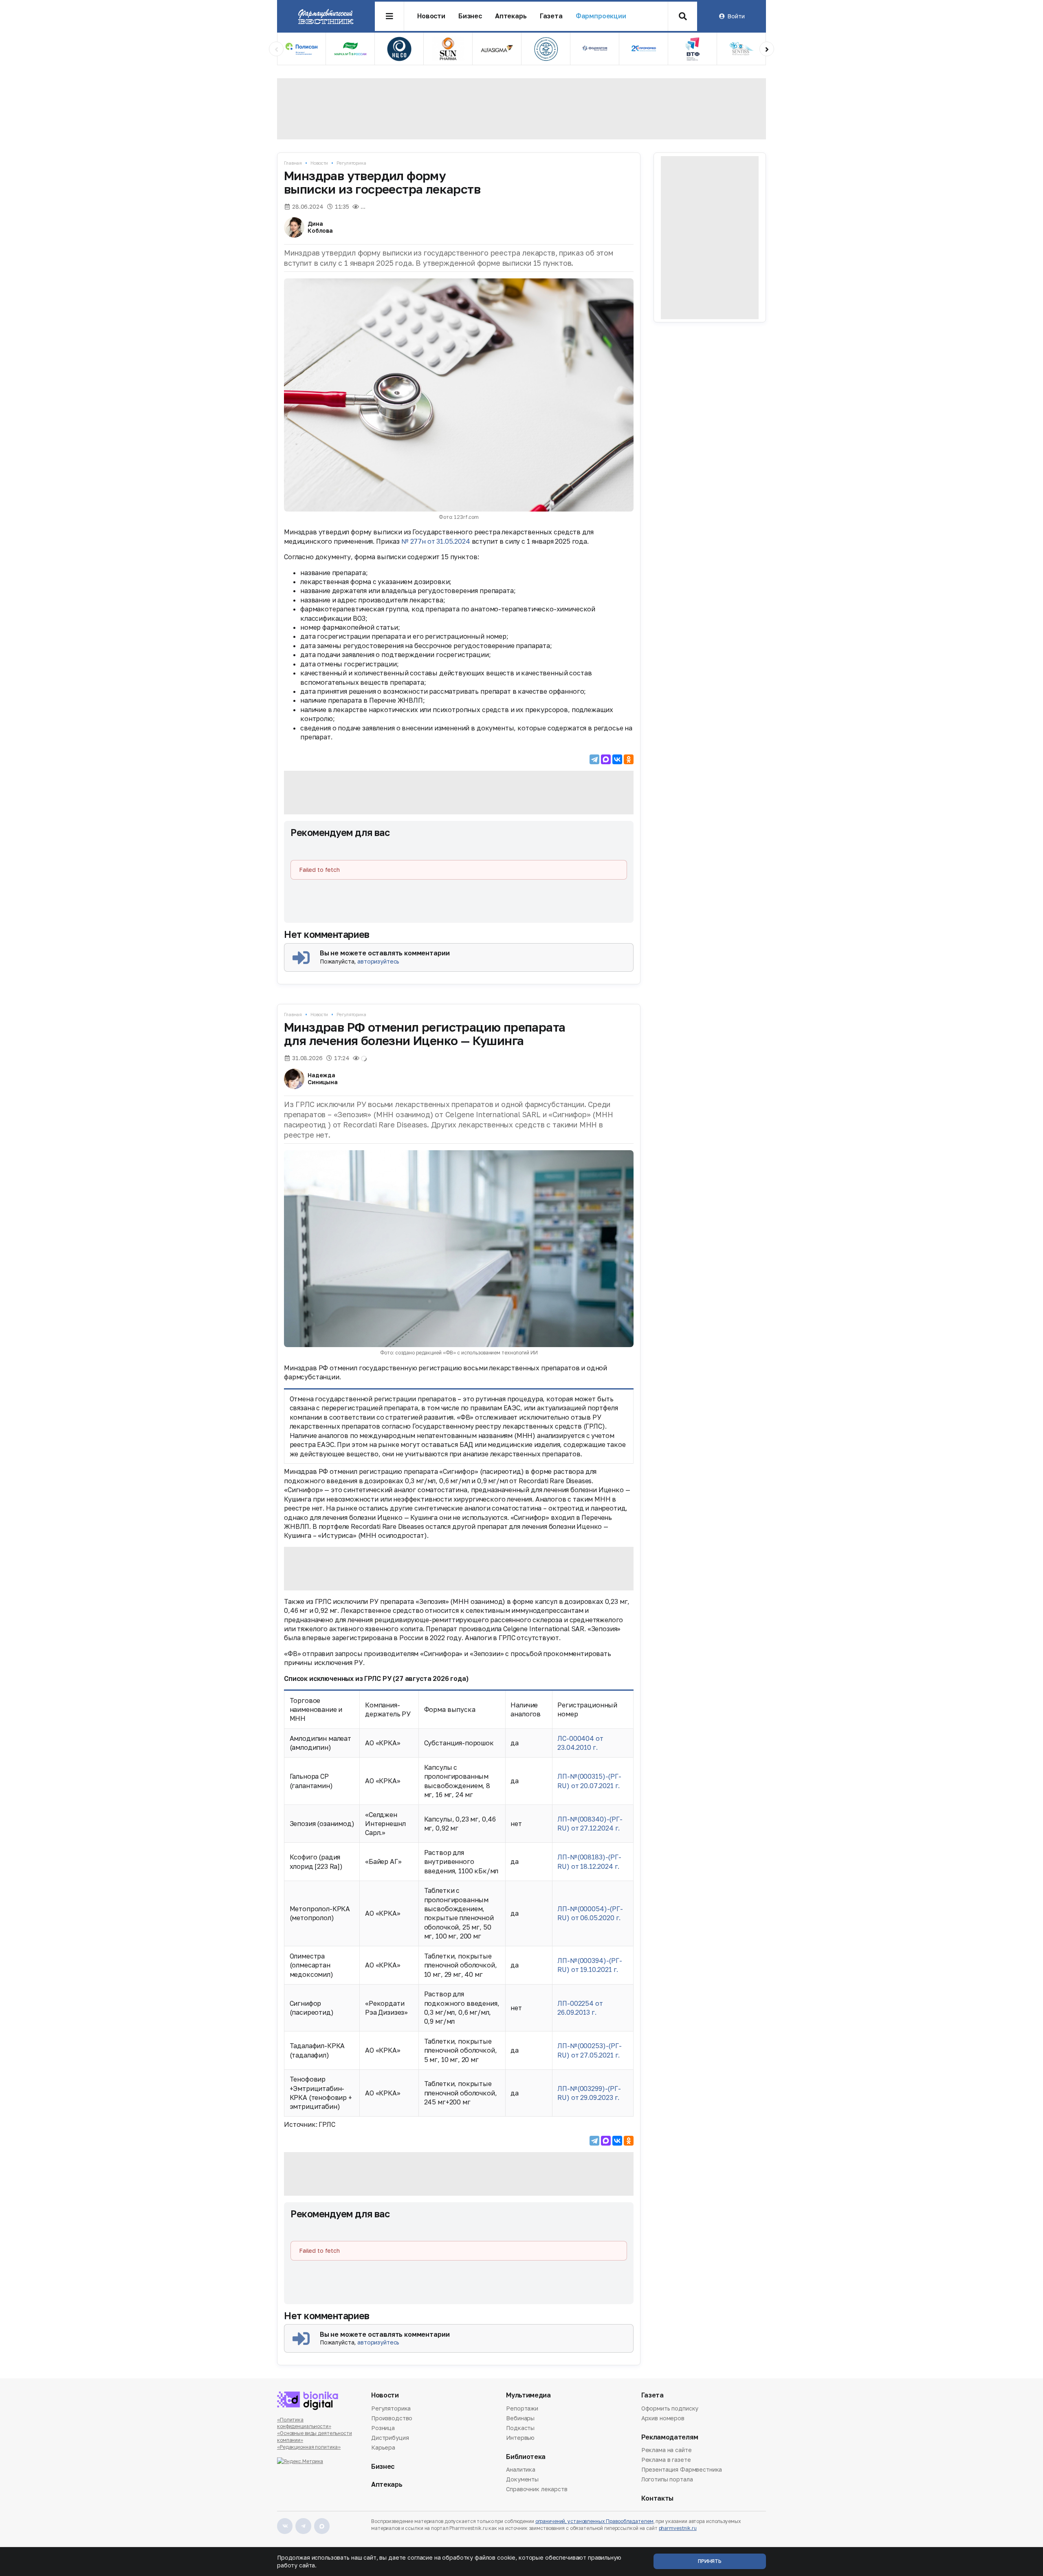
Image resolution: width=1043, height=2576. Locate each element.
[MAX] (606, 759)
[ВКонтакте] (617, 759)
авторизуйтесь (378, 961)
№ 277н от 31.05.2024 (436, 541)
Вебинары (520, 2418)
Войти (736, 16)
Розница (383, 2428)
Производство (392, 2418)
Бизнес (470, 16)
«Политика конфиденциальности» (304, 2423)
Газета (551, 16)
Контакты (657, 2498)
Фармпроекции (601, 16)
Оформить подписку (670, 2409)
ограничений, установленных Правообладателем (594, 2521)
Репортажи (522, 2409)
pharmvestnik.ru (678, 2528)
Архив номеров (663, 2418)
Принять (710, 2561)
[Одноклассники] (629, 759)
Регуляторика (351, 163)
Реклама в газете (666, 2460)
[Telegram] (594, 759)
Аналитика (521, 2470)
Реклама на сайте (667, 2450)
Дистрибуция (390, 2438)
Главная (293, 163)
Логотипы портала (667, 2479)
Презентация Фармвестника (682, 2469)
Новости (431, 16)
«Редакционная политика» (309, 2447)
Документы (522, 2479)
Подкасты (520, 2428)
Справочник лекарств (537, 2489)
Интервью (520, 2438)
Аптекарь (511, 16)
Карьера (383, 2447)
